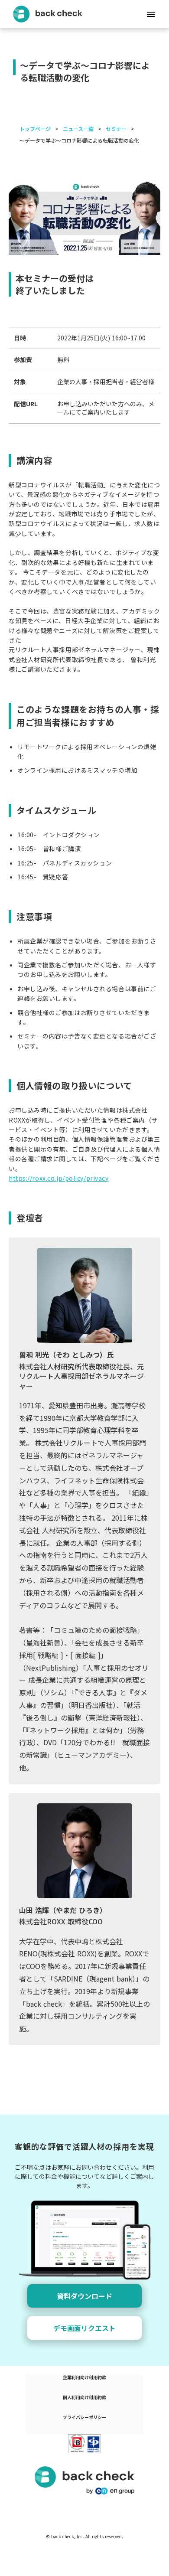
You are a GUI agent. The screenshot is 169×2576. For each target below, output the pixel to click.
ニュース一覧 (78, 129)
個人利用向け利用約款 (84, 2397)
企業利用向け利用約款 (84, 2377)
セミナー (116, 129)
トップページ (35, 129)
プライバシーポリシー (84, 2417)
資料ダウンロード (84, 2296)
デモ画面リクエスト (84, 2328)
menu (151, 14)
